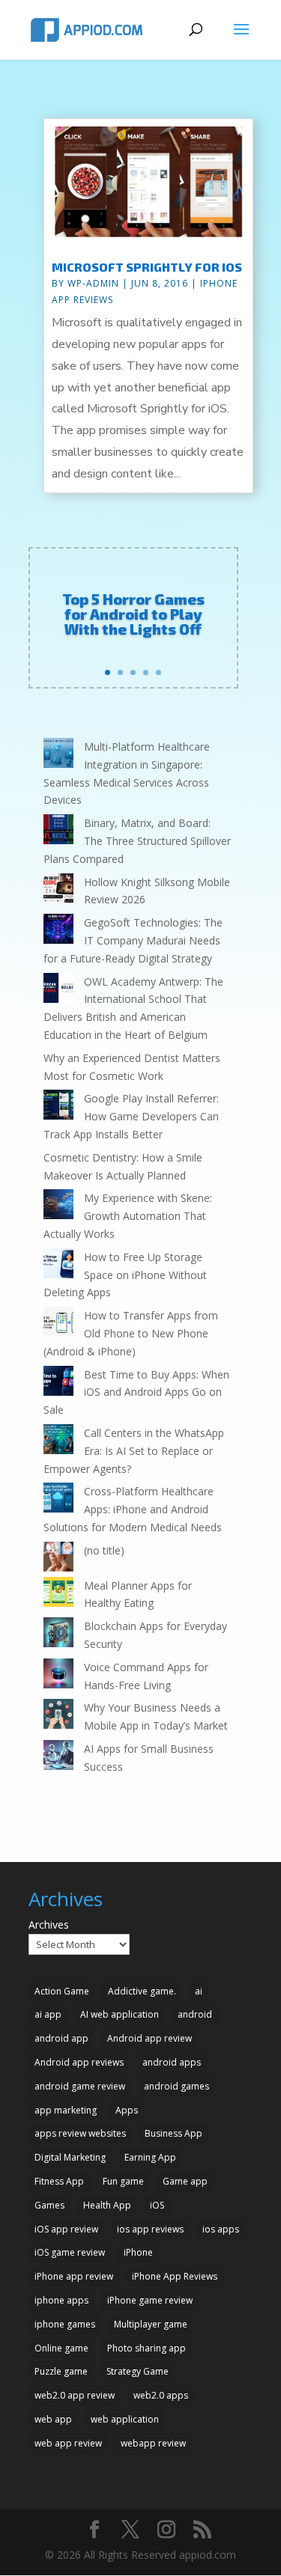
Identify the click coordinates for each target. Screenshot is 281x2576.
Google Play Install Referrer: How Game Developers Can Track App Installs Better (131, 1116)
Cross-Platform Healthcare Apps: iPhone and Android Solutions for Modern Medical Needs (133, 1509)
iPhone (138, 2252)
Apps (127, 2110)
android (195, 2014)
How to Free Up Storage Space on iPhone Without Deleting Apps (125, 1275)
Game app (185, 2181)
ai (199, 1991)
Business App (173, 2133)
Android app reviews (79, 2062)
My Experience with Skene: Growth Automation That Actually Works (128, 1216)
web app (53, 2419)
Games (49, 2205)
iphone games (65, 2324)
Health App (107, 2205)
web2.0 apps (161, 2395)
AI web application (120, 2014)
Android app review (149, 2038)
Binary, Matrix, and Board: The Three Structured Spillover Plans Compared (137, 841)
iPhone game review (150, 2300)
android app (61, 2038)
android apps (172, 2062)
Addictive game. (142, 1991)
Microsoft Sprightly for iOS (147, 267)
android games (176, 2086)
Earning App (150, 2157)
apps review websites (80, 2133)
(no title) (104, 1550)
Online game (61, 2348)
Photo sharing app (146, 2348)
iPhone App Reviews (175, 2276)
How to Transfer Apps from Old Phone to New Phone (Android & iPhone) (131, 1333)
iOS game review (70, 2252)
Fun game (123, 2181)
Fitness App (59, 2181)
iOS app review (66, 2229)
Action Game (62, 1991)
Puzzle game (61, 2371)
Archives (49, 1925)
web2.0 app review (75, 2395)
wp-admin (93, 283)
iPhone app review (74, 2276)
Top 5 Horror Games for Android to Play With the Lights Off (133, 614)
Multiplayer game (151, 2324)
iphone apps (61, 2300)
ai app (48, 2014)
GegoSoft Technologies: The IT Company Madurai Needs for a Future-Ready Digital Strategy (133, 940)
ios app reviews (150, 2229)
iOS (157, 2205)
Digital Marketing (70, 2157)
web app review (68, 2443)
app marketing (66, 2110)
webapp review (153, 2443)
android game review (80, 2086)
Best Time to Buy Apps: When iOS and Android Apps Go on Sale (136, 1392)
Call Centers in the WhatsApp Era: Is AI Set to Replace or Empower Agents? (134, 1451)
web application (125, 2419)
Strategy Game (138, 2371)
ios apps (221, 2229)
